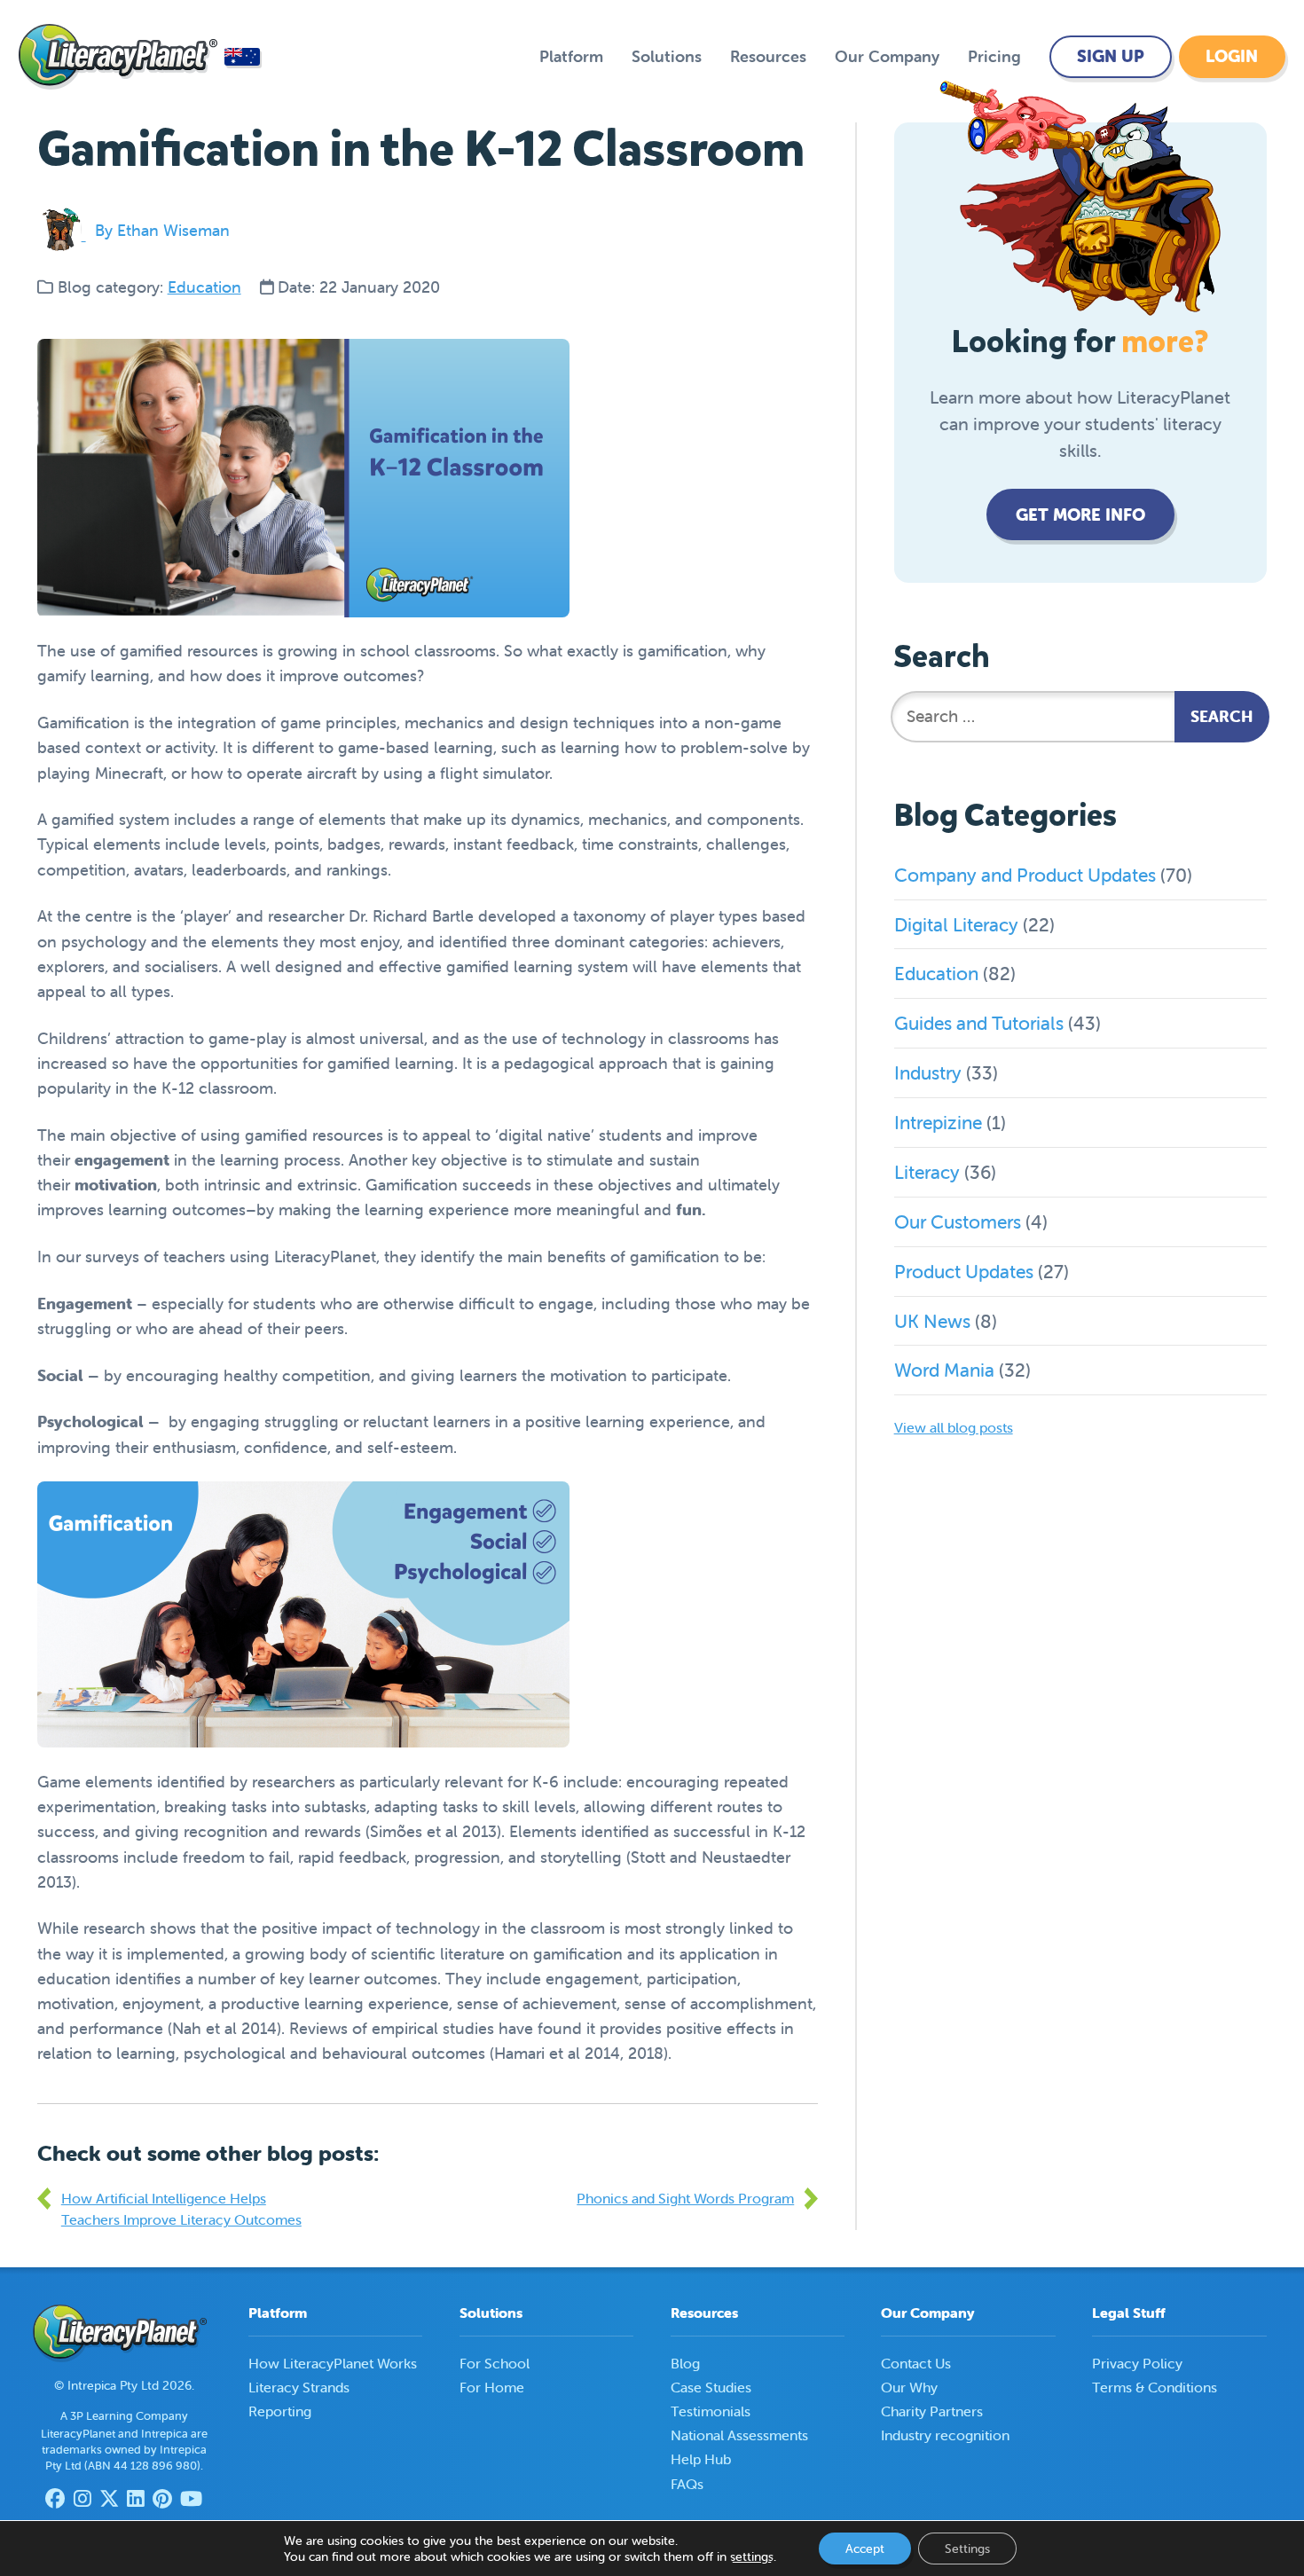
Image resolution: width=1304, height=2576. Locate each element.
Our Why (909, 2387)
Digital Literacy (956, 924)
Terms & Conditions (1155, 2387)
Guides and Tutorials (979, 1023)
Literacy (927, 1172)
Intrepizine (938, 1122)
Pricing (994, 56)
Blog (685, 2363)
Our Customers (958, 1221)
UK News (932, 1321)
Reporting (280, 2411)
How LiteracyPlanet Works (333, 2363)
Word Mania (944, 1370)
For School (495, 2363)
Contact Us (916, 2363)
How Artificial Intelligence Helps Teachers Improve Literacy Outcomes (181, 2209)
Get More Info (1080, 514)
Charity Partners (932, 2411)
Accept (865, 2549)
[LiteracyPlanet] (118, 57)
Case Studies (711, 2387)
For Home (492, 2387)
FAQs (687, 2484)
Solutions (667, 56)
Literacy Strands (299, 2387)
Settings (967, 2549)
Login (1232, 56)
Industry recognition (945, 2435)
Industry (928, 1072)
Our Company (887, 56)
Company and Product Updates (1025, 875)
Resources (768, 56)
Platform (571, 56)
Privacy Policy (1137, 2363)
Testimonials (711, 2411)
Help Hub (701, 2459)
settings (752, 2556)
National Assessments (739, 2435)
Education (204, 287)
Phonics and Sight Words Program (685, 2198)
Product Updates (964, 1271)
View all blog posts (954, 1427)
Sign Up (1111, 56)
